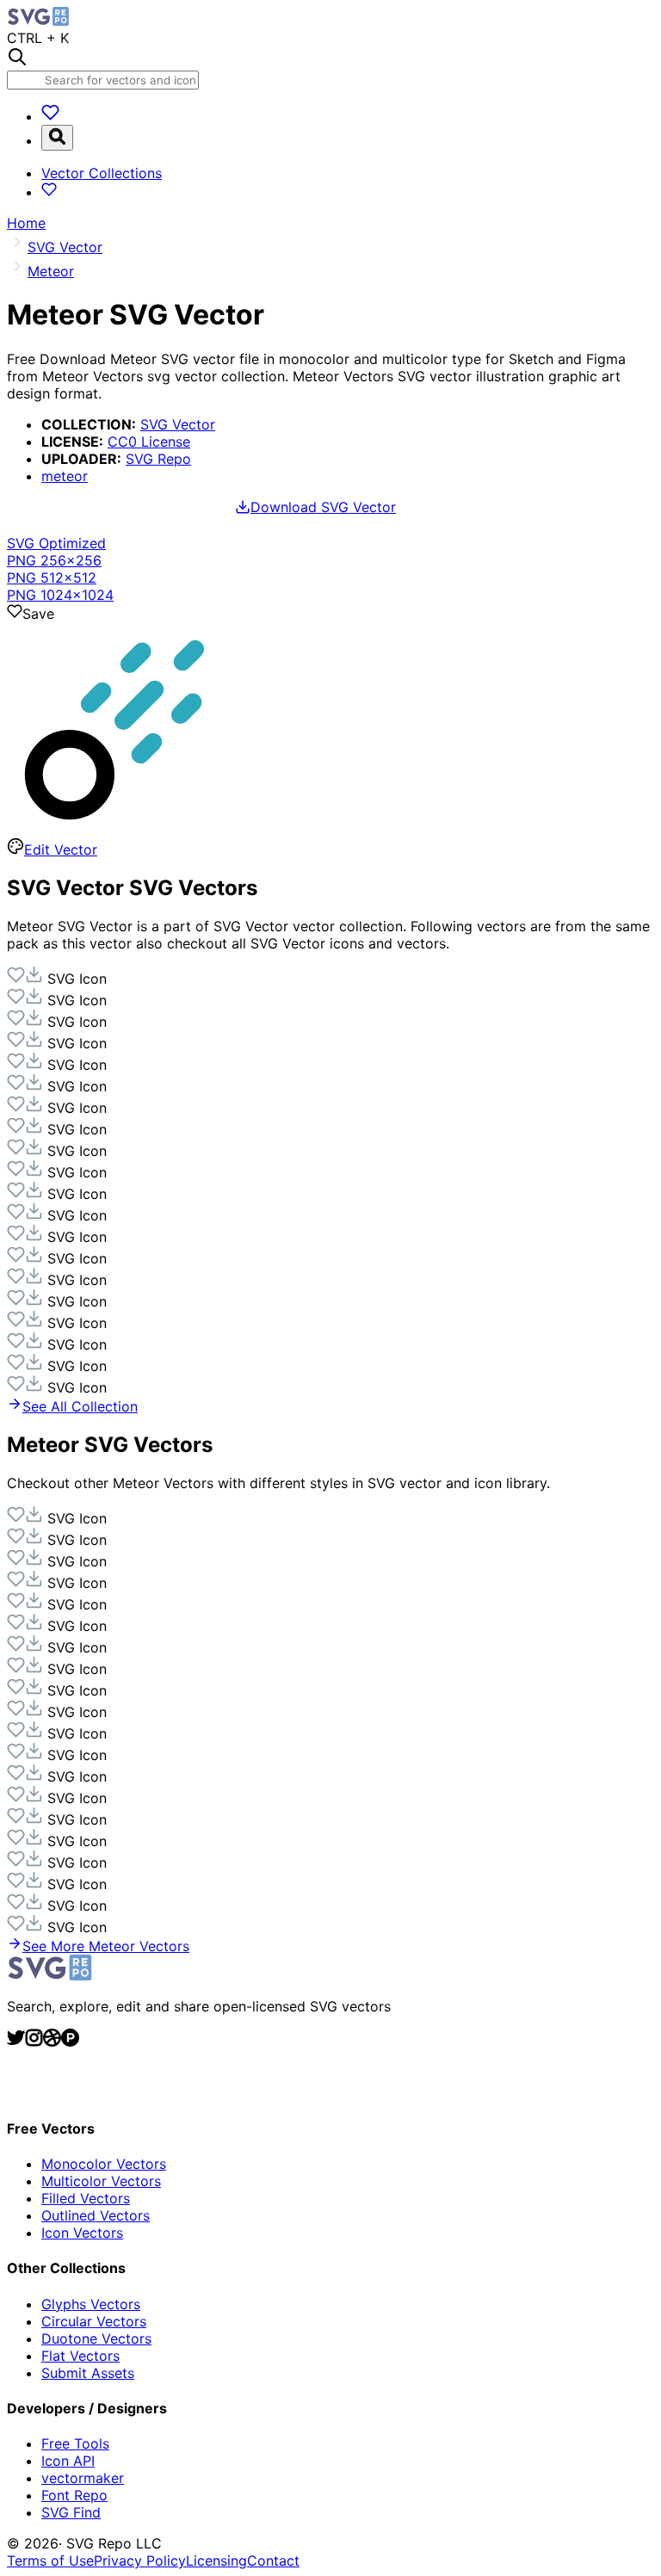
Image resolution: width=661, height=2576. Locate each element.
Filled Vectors (86, 2198)
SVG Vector (178, 424)
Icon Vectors (82, 2233)
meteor (65, 476)
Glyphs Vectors (91, 2304)
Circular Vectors (94, 2321)
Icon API (68, 2461)
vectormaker (83, 2478)
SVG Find (71, 2512)
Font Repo (74, 2495)
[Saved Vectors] (50, 116)
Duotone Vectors (96, 2338)
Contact (273, 2561)
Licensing (216, 2561)
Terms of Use (50, 2561)
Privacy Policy (140, 2561)
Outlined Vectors (96, 2215)
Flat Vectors (80, 2356)
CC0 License (149, 442)
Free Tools (75, 2443)
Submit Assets (88, 2373)
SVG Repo (158, 459)
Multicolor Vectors (101, 2181)
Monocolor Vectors (104, 2164)
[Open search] (57, 138)
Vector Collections (102, 173)
